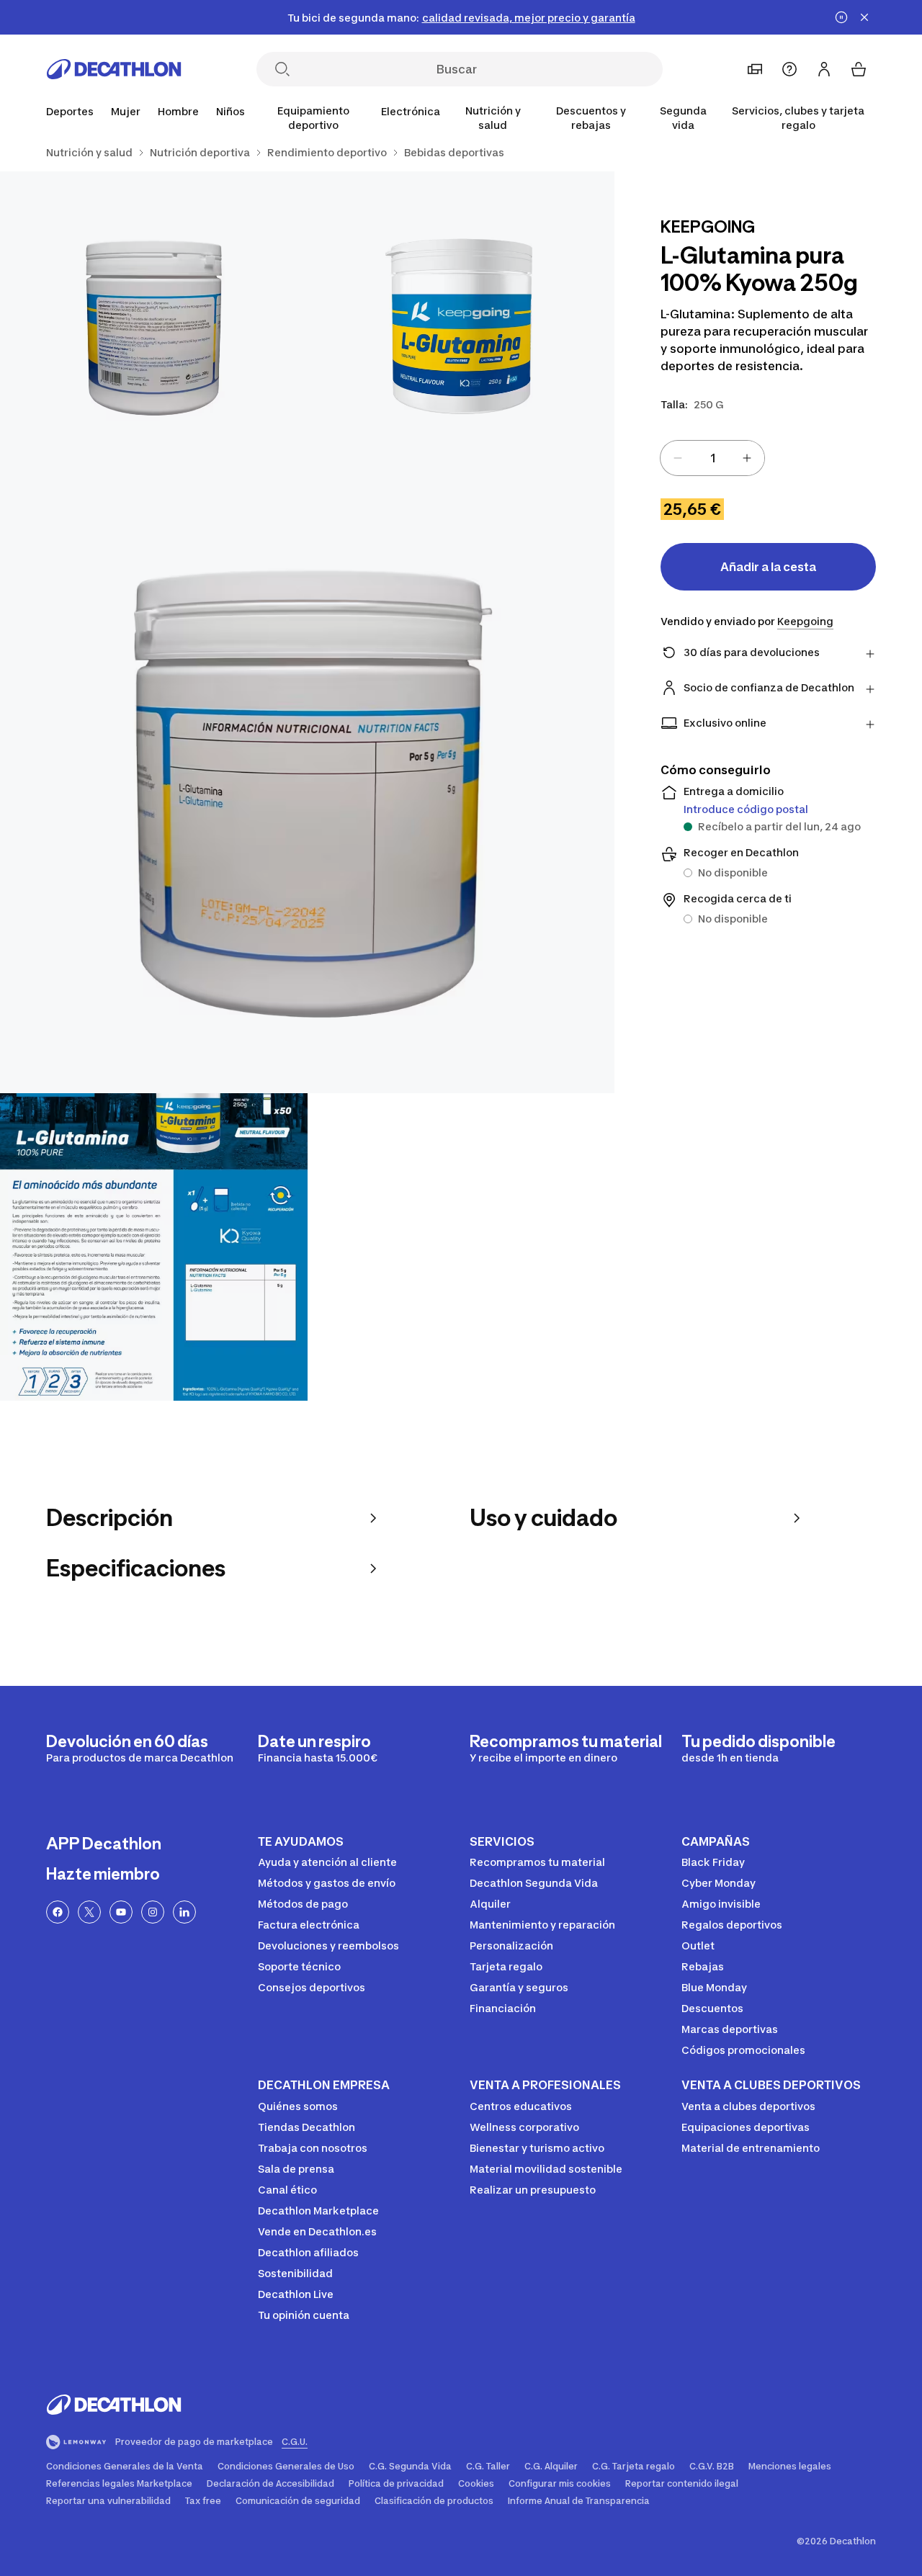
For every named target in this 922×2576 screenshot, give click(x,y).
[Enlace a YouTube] (121, 1912)
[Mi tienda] (755, 69)
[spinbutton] (712, 458)
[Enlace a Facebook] (58, 1912)
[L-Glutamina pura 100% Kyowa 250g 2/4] (154, 325)
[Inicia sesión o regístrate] (824, 69)
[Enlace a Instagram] (153, 1912)
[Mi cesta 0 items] (859, 69)
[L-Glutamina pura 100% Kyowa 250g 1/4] (461, 325)
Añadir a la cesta (768, 567)
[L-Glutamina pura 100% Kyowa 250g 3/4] (307, 786)
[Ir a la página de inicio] (114, 69)
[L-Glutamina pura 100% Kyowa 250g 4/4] (154, 1247)
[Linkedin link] (184, 1912)
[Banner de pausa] (841, 17)
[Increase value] (747, 458)
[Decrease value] (678, 458)
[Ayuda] (789, 69)
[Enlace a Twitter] (89, 1912)
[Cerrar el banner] (864, 17)
